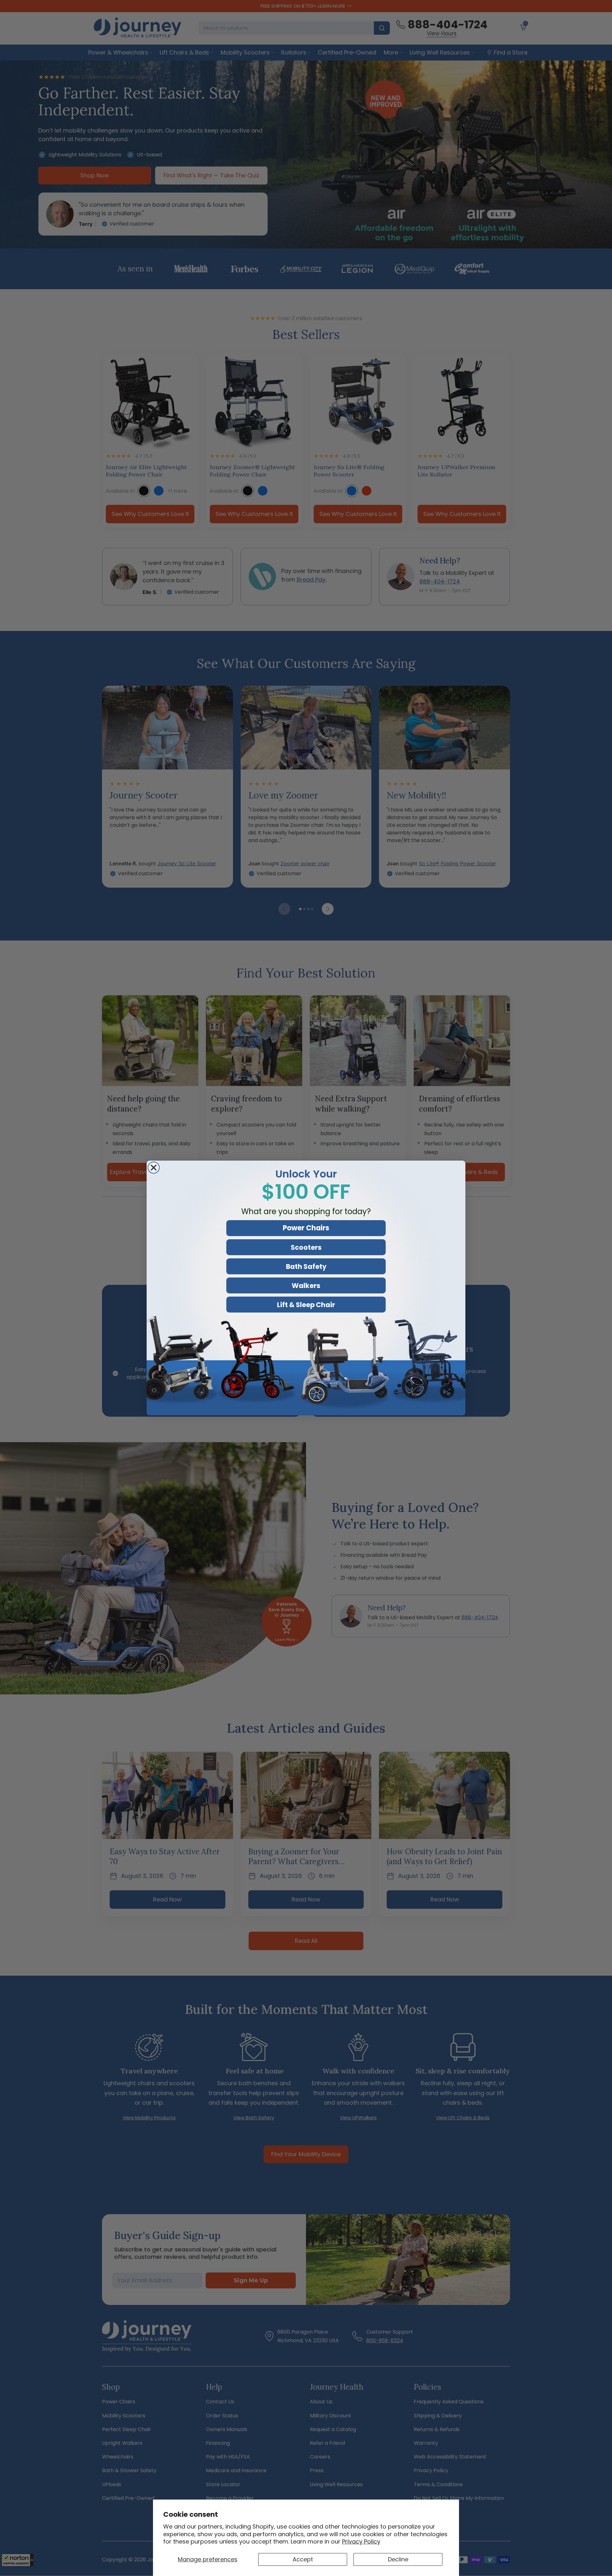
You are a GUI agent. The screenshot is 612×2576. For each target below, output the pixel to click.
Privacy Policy (361, 2541)
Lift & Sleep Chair (306, 1305)
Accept (303, 2559)
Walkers (306, 1286)
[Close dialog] (154, 1168)
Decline (398, 2559)
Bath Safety (306, 1267)
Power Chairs (306, 1228)
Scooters (306, 1247)
